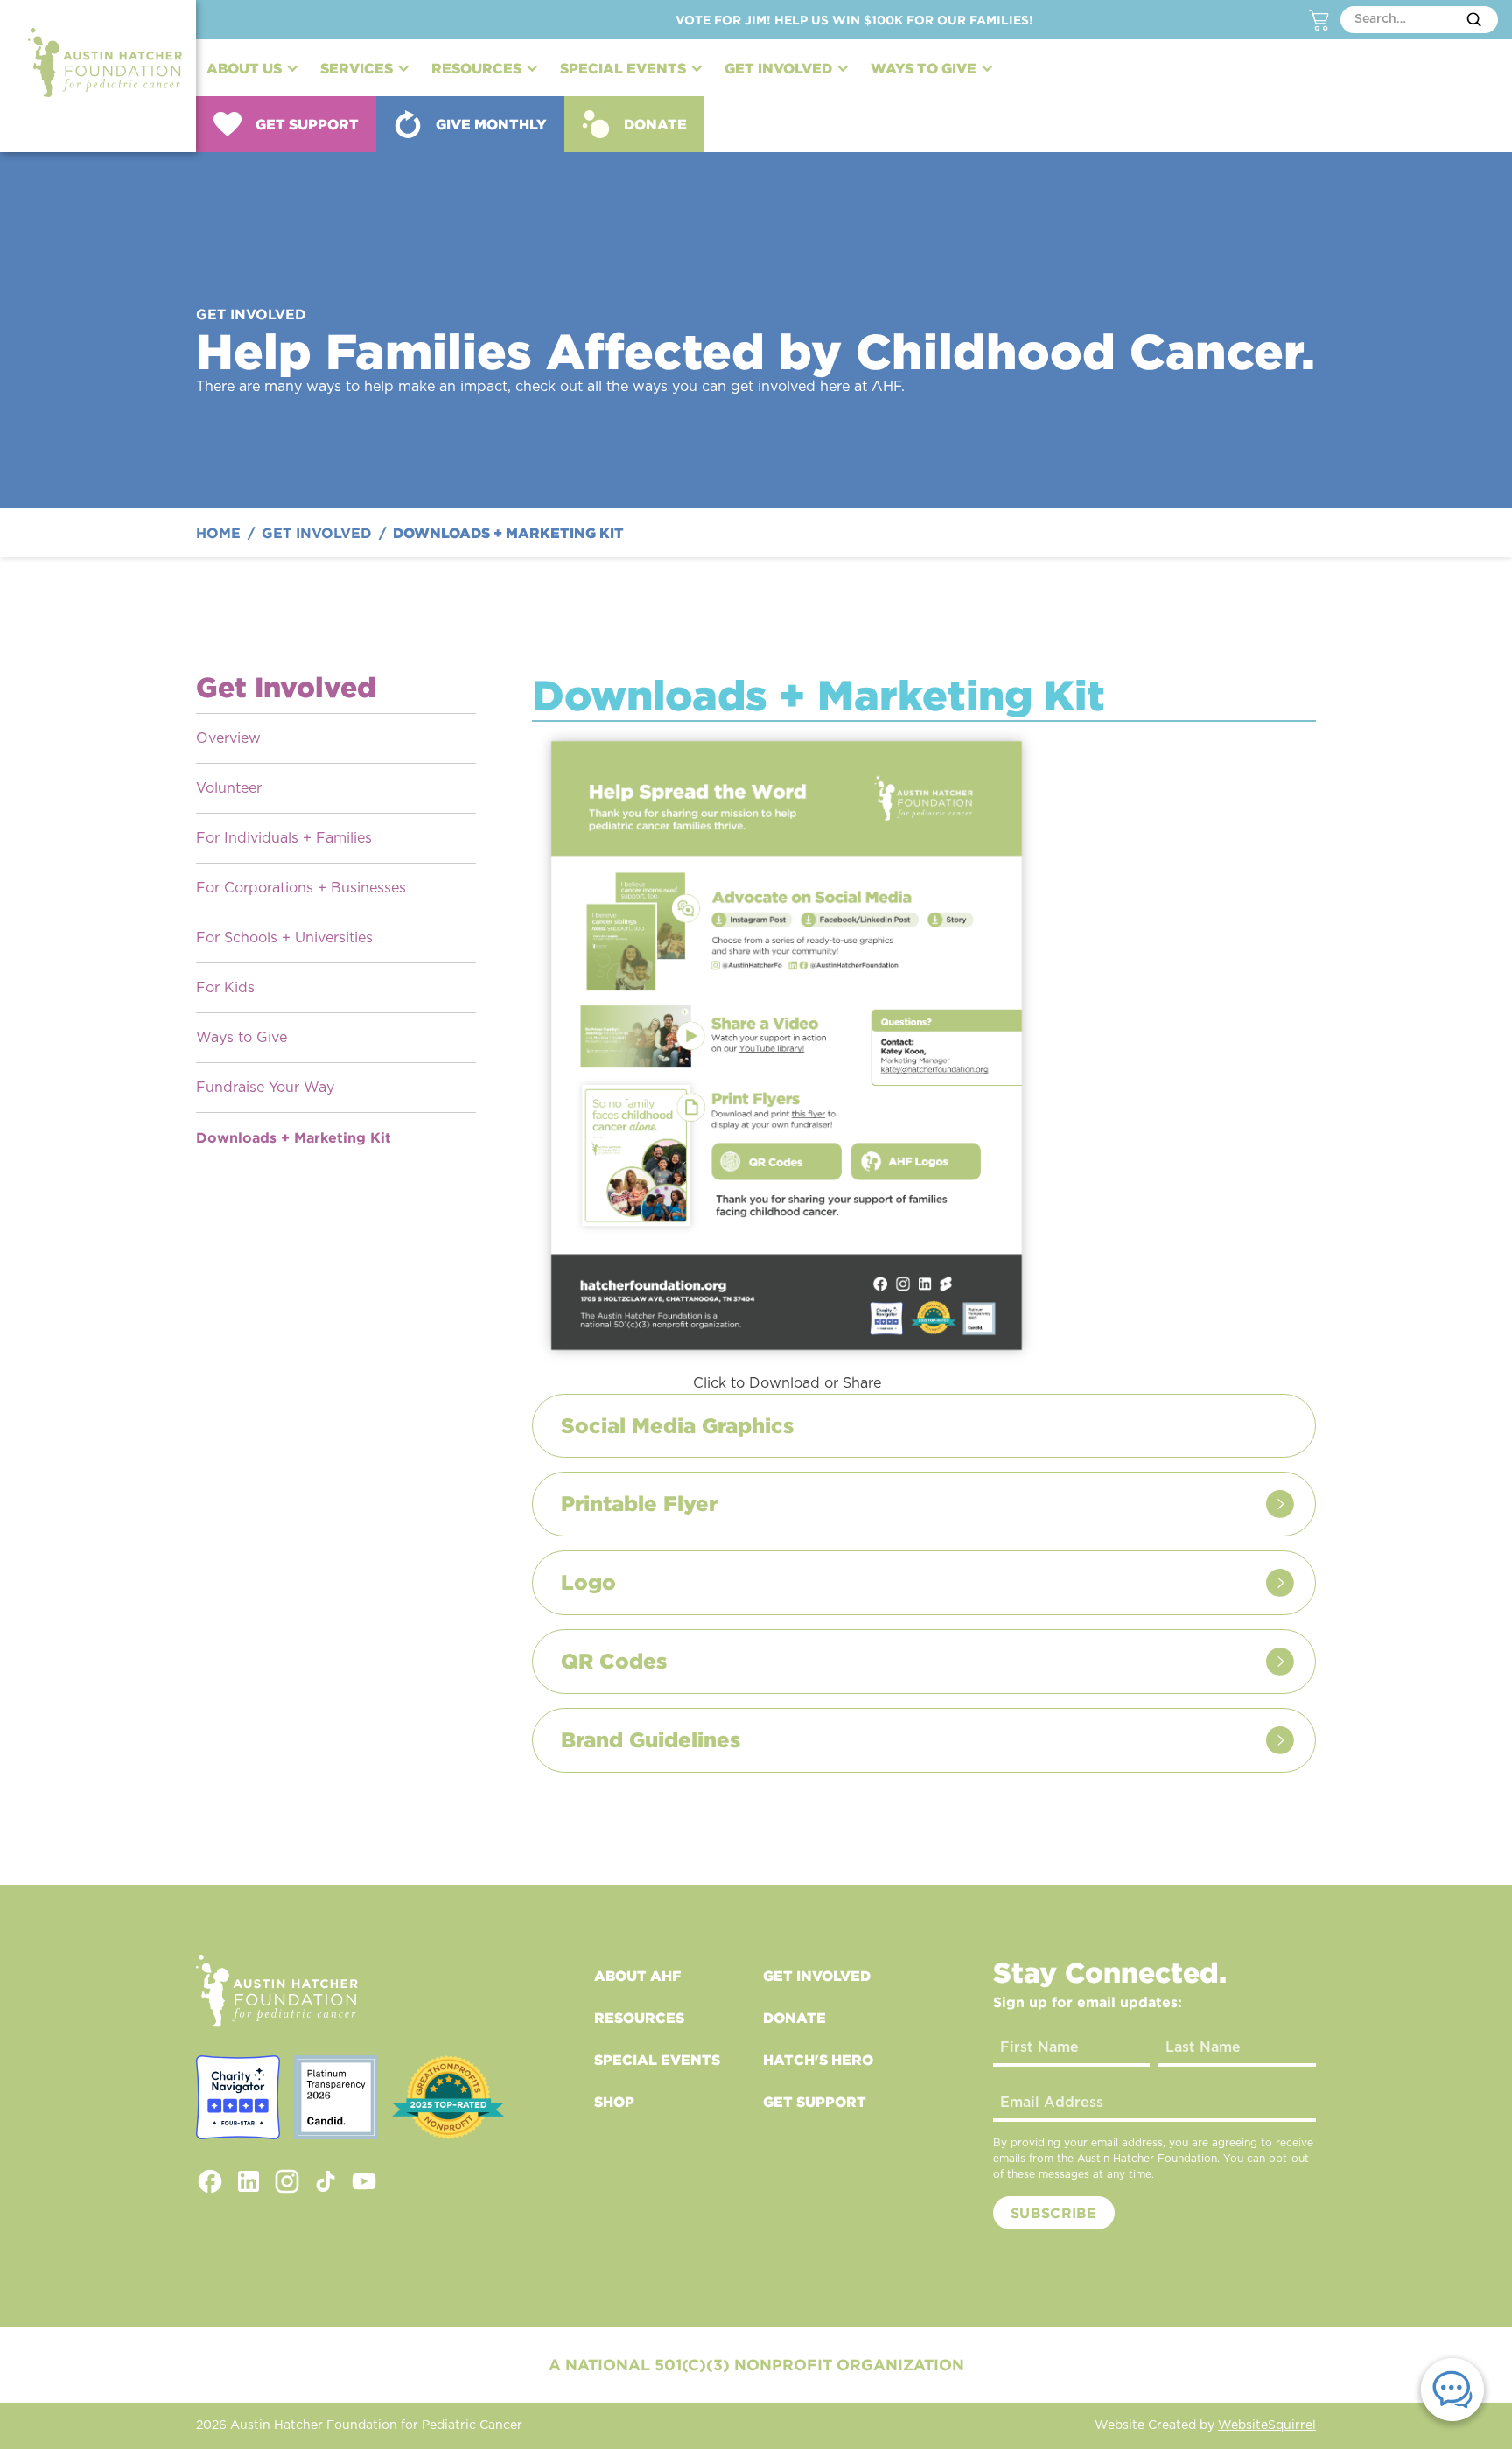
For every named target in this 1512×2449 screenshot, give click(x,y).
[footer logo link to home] (277, 1991)
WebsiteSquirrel (1267, 2425)
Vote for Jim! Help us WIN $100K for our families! (854, 20)
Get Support (815, 2102)
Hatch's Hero (818, 2060)
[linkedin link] (248, 2181)
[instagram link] (287, 2181)
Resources (639, 2018)
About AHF (637, 1976)
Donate (794, 2018)
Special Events (657, 2060)
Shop (614, 2102)
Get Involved (817, 1976)
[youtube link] (364, 2181)
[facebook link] (210, 2181)
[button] (253, 68)
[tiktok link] (325, 2181)
